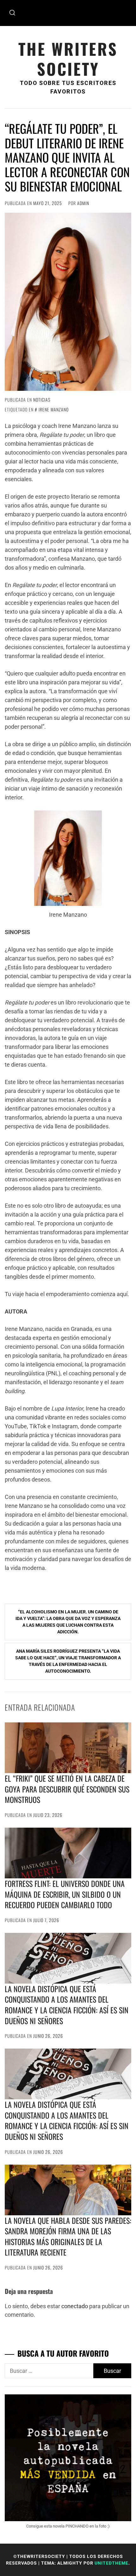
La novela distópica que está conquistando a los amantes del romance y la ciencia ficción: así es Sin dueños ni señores (67, 2005)
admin (83, 203)
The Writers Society (68, 59)
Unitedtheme (111, 2563)
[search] (12, 13)
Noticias (42, 400)
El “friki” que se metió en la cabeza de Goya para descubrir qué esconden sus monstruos (67, 1789)
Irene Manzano (54, 409)
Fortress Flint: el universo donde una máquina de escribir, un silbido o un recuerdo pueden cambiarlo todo (65, 1894)
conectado (75, 2306)
